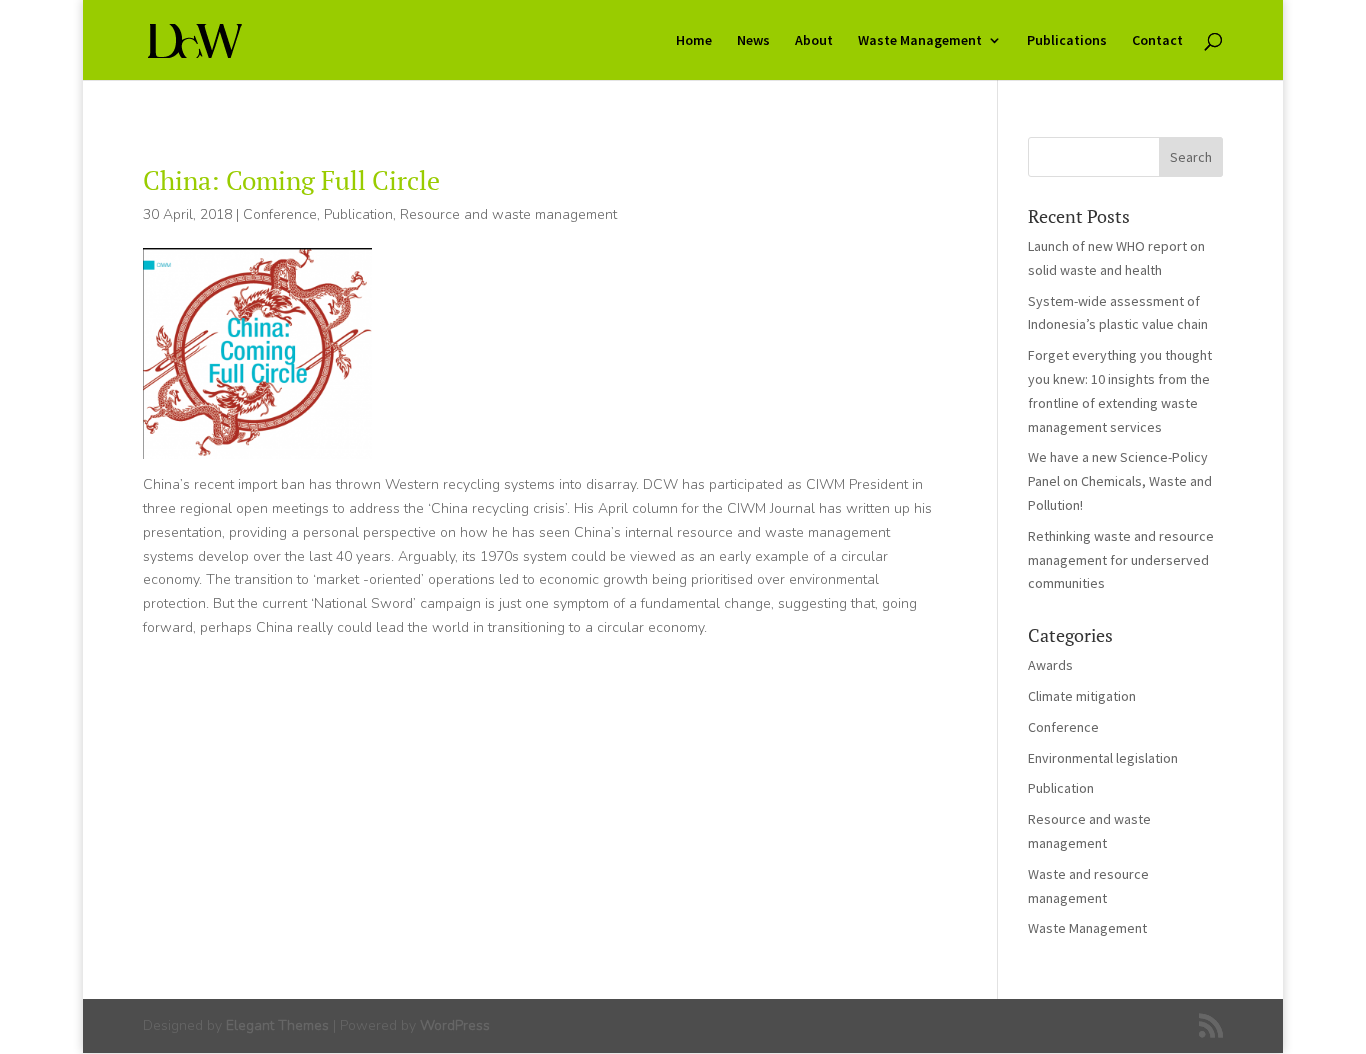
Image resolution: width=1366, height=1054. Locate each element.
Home (694, 41)
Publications (1067, 41)
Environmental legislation (1103, 758)
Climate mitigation (1082, 696)
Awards (1050, 665)
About (814, 41)
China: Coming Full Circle (291, 180)
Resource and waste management (508, 214)
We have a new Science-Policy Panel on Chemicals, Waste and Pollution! (1120, 481)
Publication (358, 214)
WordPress (455, 1025)
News (753, 41)
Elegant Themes (277, 1025)
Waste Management (920, 41)
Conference (280, 214)
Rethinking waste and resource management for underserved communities (1121, 560)
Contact (1157, 41)
